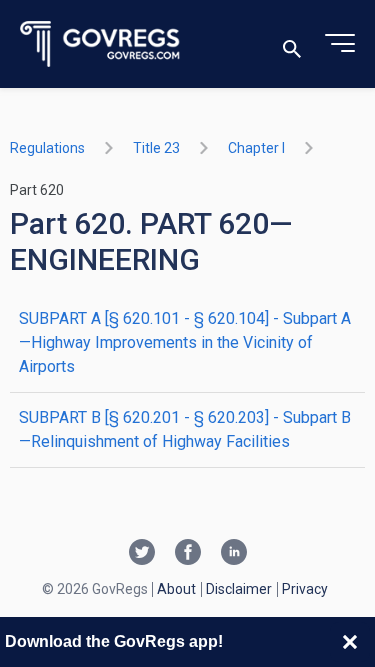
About (176, 589)
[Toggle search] (292, 44)
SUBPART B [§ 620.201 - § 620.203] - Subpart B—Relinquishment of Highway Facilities (185, 429)
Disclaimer (239, 589)
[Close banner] (350, 642)
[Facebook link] (188, 554)
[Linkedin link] (234, 554)
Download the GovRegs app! (114, 641)
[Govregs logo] (100, 44)
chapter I (256, 148)
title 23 (156, 148)
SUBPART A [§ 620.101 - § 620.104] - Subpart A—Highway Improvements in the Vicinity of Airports (185, 342)
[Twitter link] (142, 554)
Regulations (47, 148)
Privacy (305, 589)
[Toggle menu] (340, 44)
